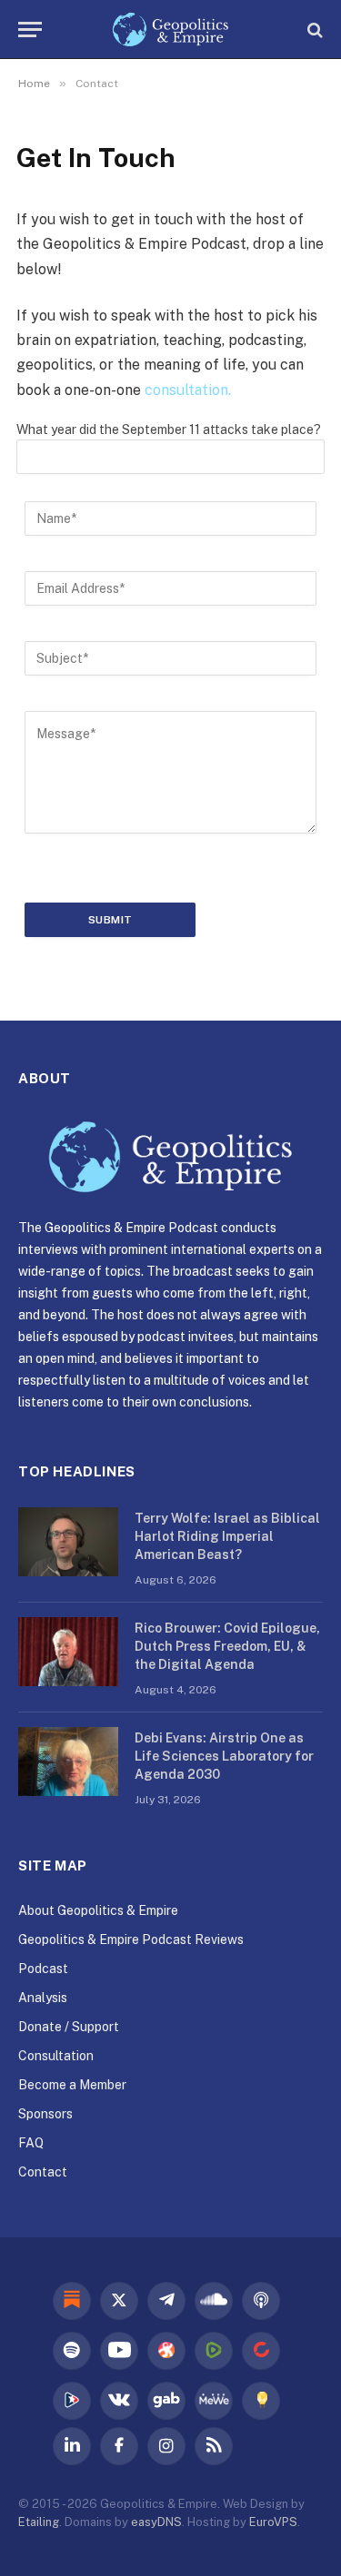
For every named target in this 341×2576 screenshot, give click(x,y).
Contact (43, 2172)
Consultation (56, 2056)
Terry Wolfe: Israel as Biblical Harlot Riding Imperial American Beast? (227, 1536)
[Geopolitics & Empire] (170, 30)
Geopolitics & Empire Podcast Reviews (131, 1939)
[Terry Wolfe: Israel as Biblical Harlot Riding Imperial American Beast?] (68, 1542)
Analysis (43, 1998)
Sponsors (45, 2114)
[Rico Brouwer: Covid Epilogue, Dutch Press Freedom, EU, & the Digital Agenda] (68, 1652)
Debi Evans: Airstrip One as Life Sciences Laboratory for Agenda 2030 (224, 1756)
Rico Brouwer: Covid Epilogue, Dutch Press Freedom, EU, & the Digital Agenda (227, 1646)
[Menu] (30, 30)
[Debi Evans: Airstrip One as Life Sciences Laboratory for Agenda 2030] (68, 1762)
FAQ (31, 2143)
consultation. (188, 390)
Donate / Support (69, 2027)
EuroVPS (273, 2522)
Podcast (43, 1969)
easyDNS (156, 2522)
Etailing (39, 2522)
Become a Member (72, 2085)
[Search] (313, 30)
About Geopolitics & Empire (98, 1910)
